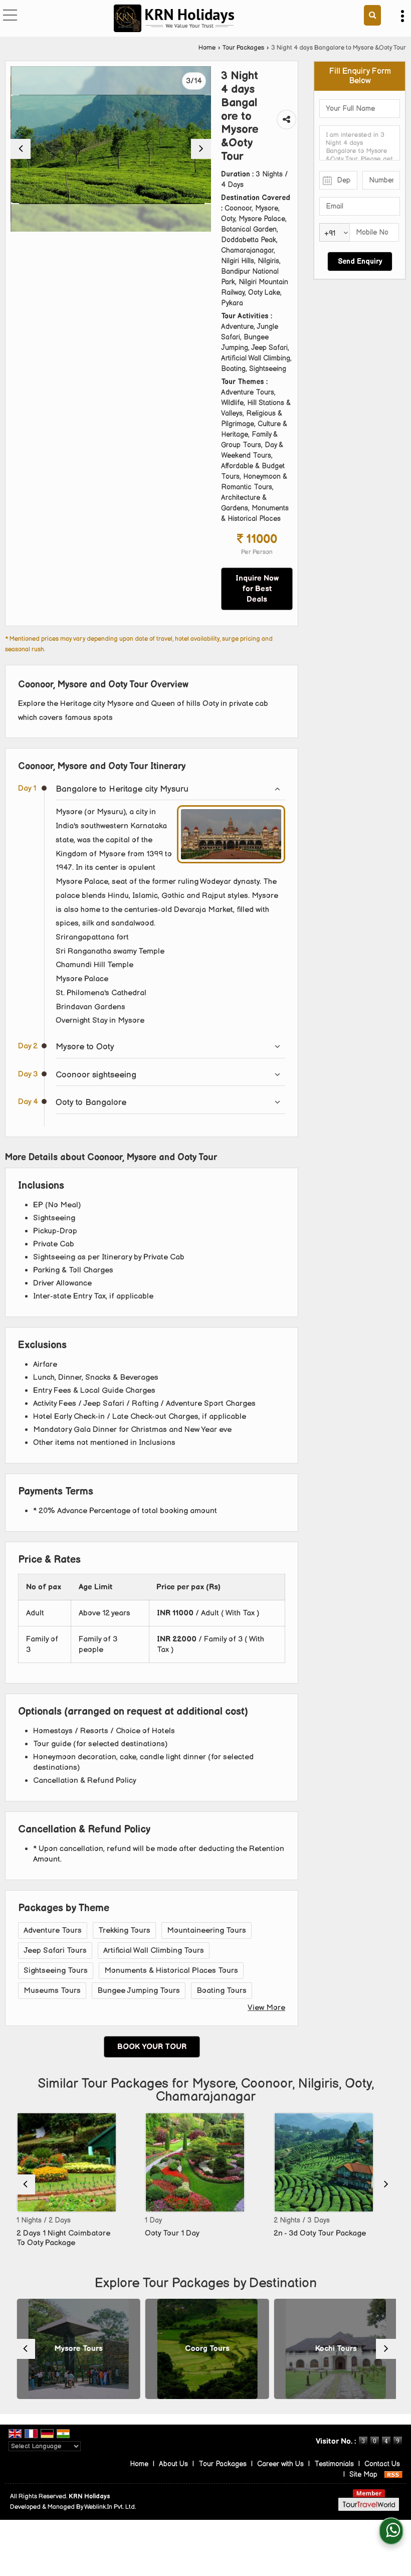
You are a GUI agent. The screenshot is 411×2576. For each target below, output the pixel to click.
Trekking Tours (124, 1930)
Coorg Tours (206, 2349)
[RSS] (393, 2474)
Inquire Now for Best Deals (257, 589)
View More (266, 2008)
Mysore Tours (77, 2349)
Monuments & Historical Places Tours (171, 1971)
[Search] (372, 15)
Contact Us (382, 2464)
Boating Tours (222, 1991)
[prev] (21, 149)
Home (207, 48)
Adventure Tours (53, 1930)
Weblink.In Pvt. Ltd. (110, 2507)
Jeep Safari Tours (55, 1951)
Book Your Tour (152, 2047)
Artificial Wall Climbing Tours (154, 1951)
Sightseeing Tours (56, 1971)
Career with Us (280, 2464)
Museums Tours (52, 1991)
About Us (173, 2464)
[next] (201, 149)
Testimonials (334, 2464)
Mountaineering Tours (207, 1930)
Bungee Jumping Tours (139, 1991)
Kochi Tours (334, 2349)
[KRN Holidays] (174, 19)
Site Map (363, 2474)
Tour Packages (243, 48)
